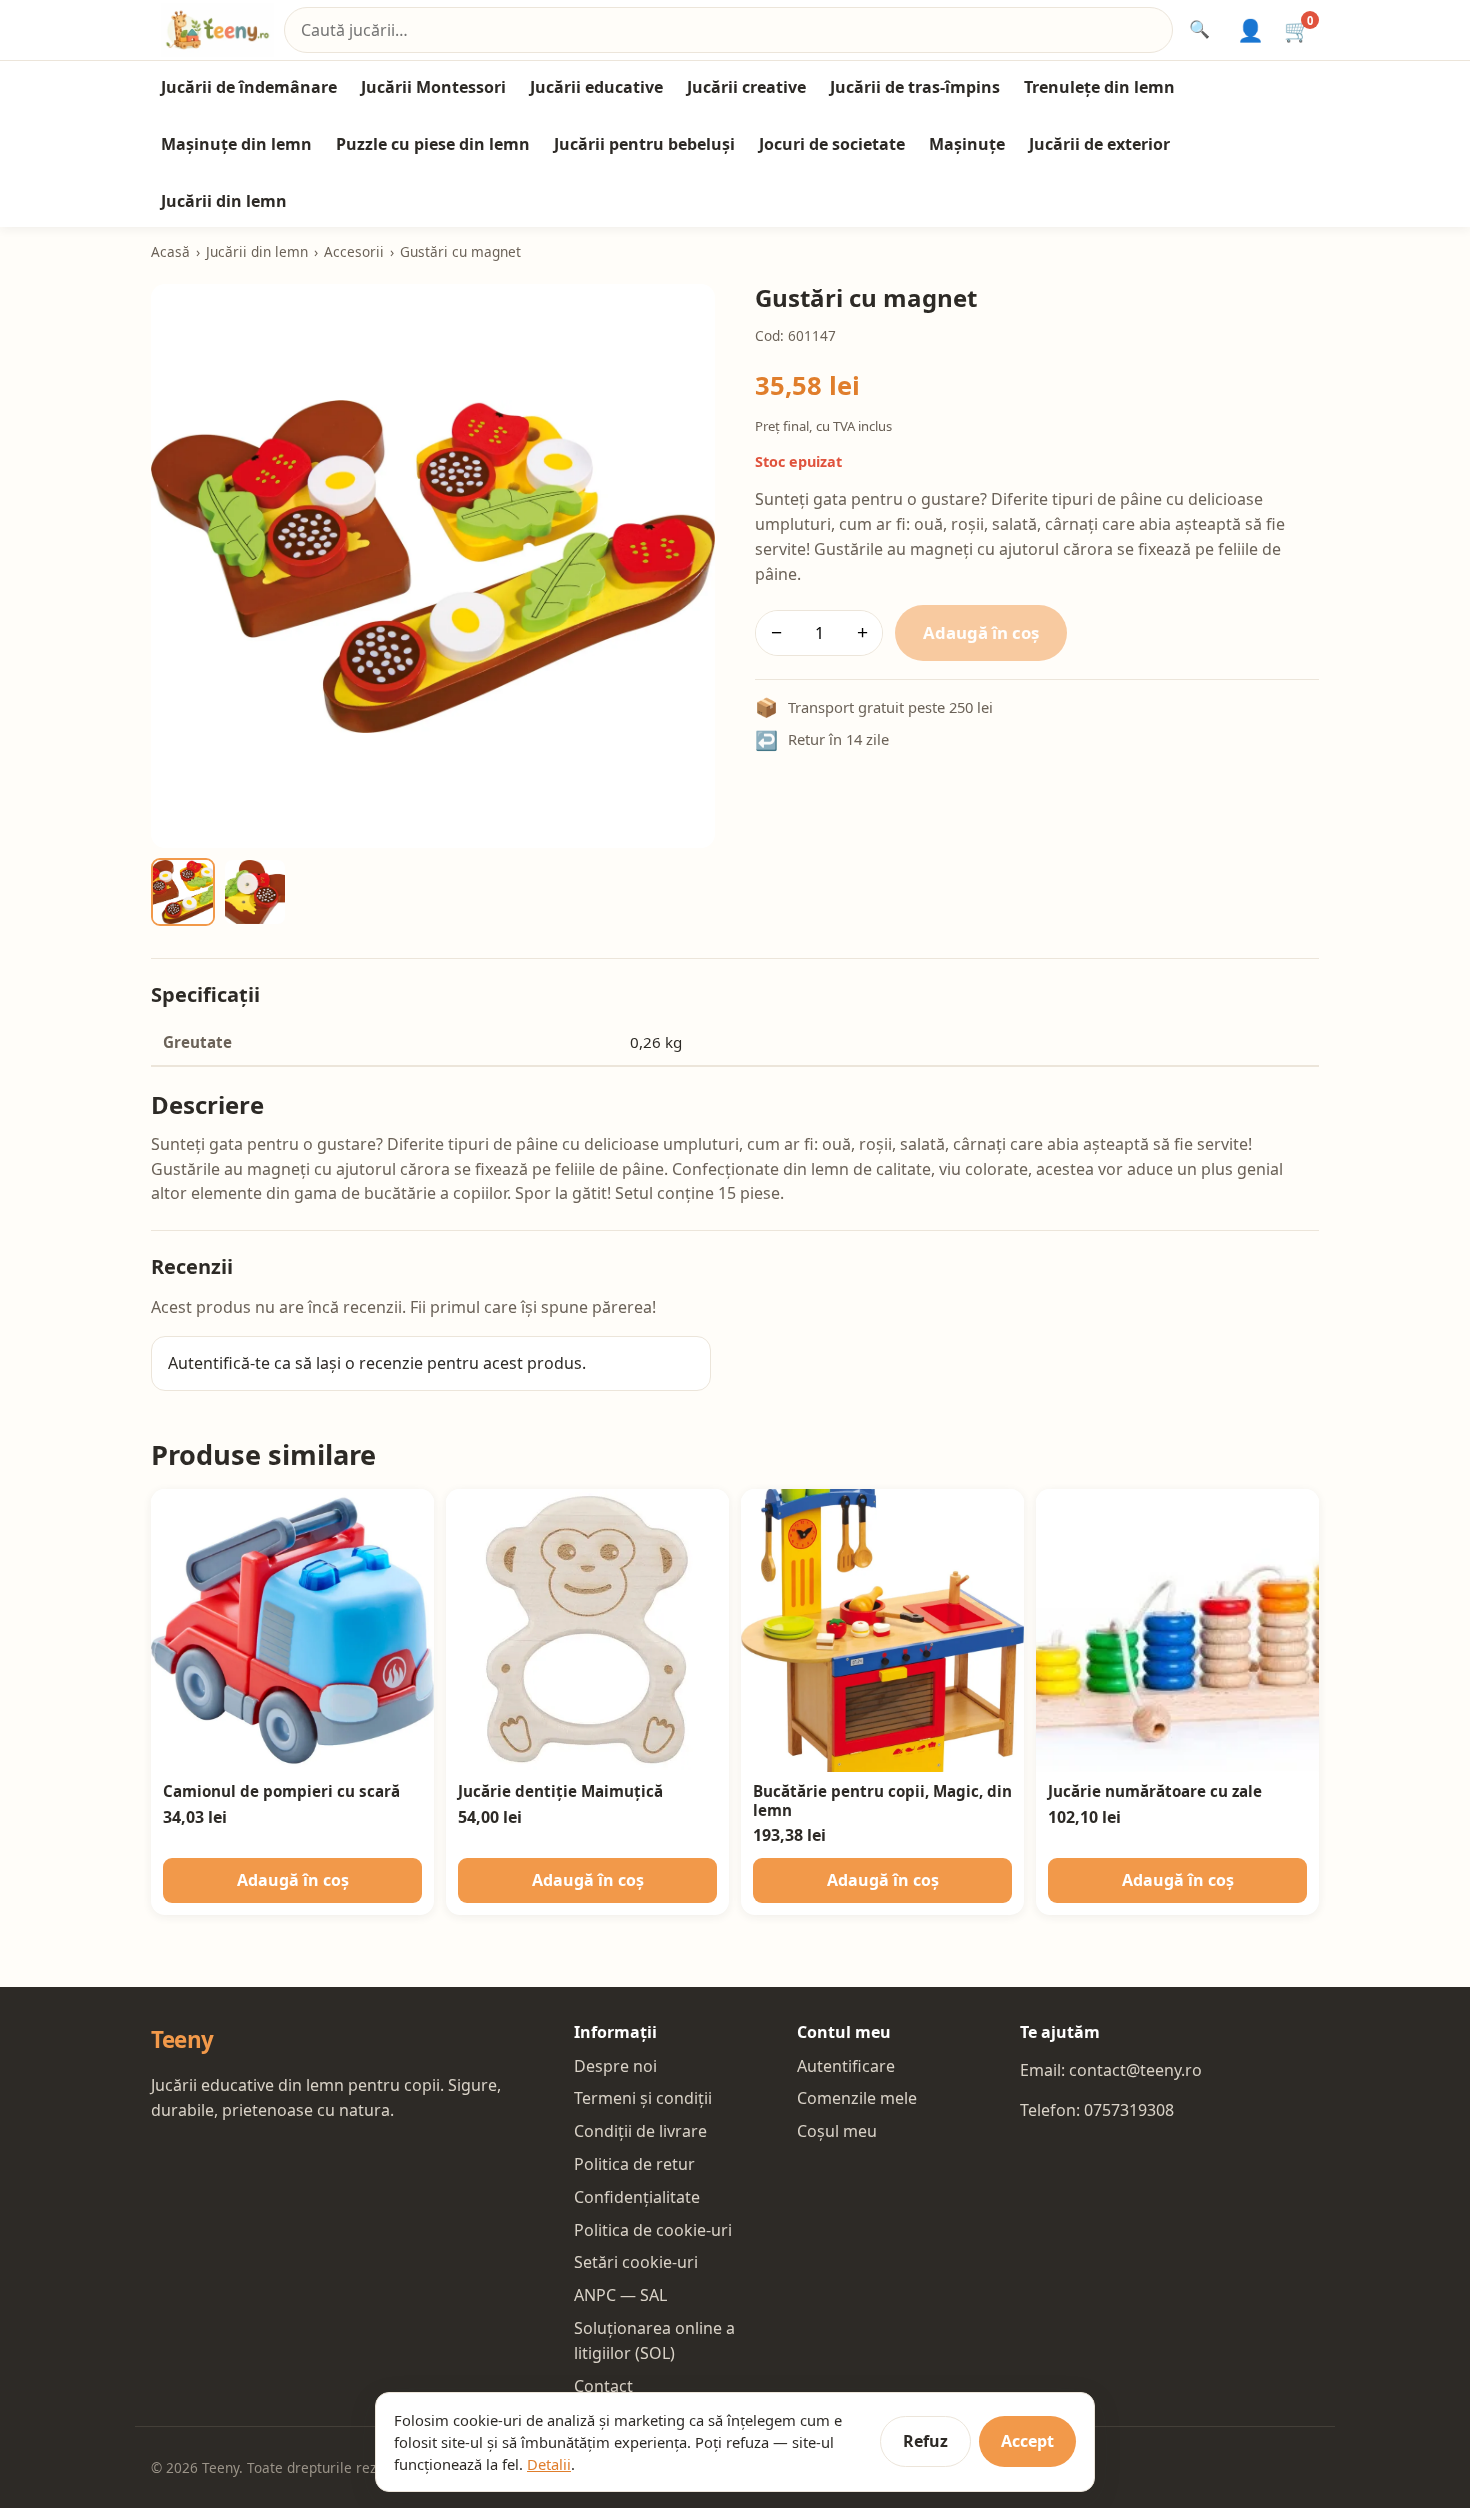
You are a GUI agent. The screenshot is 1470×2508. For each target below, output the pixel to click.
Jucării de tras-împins (915, 87)
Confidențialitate (637, 2197)
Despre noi (615, 2066)
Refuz (925, 2441)
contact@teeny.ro (1135, 2070)
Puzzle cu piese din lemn (433, 144)
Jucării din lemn (224, 201)
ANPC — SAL (620, 2295)
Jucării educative (596, 87)
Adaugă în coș (981, 632)
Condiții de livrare (640, 2131)
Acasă (170, 251)
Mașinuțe (967, 144)
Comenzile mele (857, 2098)
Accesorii (354, 251)
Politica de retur (634, 2164)
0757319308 (1129, 2110)
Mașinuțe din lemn (236, 144)
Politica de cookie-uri (653, 2230)
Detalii (549, 2464)
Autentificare (846, 2066)
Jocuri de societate (832, 144)
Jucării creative (746, 87)
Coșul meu (837, 2131)
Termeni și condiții (643, 2098)
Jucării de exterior (1099, 144)
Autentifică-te (219, 1363)
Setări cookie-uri (636, 2262)
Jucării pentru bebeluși (644, 144)
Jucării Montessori (433, 87)
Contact (603, 2386)
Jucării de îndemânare (249, 87)
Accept (1027, 2441)
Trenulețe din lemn (1099, 87)
